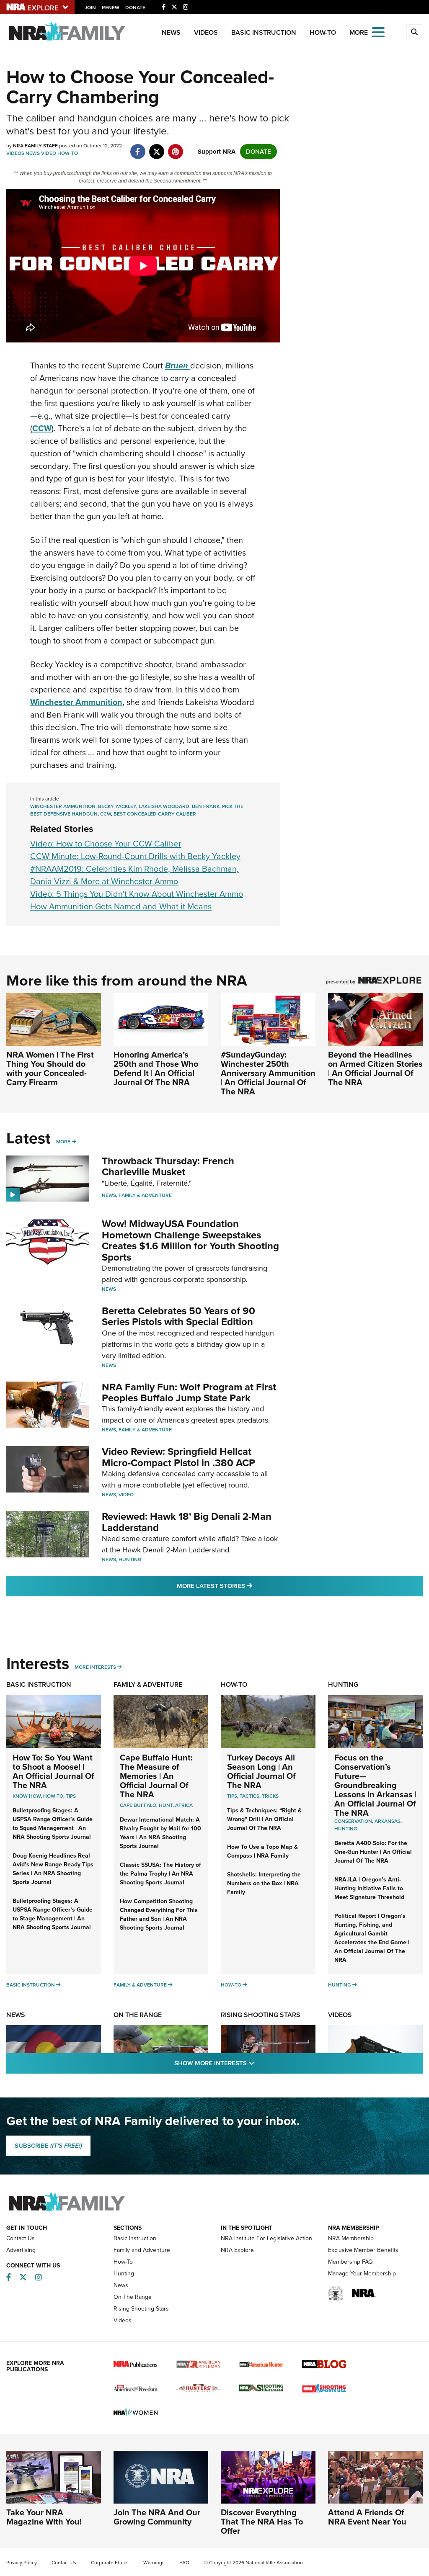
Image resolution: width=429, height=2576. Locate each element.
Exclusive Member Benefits (363, 2250)
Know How (27, 1796)
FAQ (184, 2563)
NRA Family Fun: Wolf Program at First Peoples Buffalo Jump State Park (189, 1392)
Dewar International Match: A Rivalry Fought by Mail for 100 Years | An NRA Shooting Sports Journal (160, 1833)
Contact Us (21, 2238)
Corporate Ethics (110, 2563)
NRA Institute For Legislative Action (266, 2238)
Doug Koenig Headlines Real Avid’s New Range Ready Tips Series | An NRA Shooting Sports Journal (53, 1869)
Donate (135, 8)
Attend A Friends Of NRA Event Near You (367, 2517)
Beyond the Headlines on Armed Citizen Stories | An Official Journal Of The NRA (375, 1068)
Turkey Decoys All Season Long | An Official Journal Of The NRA (261, 1771)
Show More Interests (260, 2063)
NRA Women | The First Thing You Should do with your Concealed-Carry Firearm (50, 1068)
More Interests (95, 1667)
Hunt (166, 1805)
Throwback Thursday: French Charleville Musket (168, 1166)
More (63, 1142)
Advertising (21, 2250)
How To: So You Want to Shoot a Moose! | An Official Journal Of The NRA (53, 1771)
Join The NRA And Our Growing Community (157, 2517)
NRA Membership (351, 2238)
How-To (323, 32)
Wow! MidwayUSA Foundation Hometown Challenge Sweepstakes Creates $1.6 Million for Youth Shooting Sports (190, 1240)
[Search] (414, 32)
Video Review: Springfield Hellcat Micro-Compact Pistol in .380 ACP (178, 1457)
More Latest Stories (248, 1586)
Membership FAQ (350, 2262)
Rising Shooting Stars (261, 2015)
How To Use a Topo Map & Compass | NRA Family (262, 1851)
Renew (111, 8)
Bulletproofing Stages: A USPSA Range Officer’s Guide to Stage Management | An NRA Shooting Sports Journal (53, 1914)
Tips (71, 1796)
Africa (184, 1805)
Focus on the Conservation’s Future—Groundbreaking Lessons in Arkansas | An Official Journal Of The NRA (375, 1785)
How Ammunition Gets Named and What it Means (121, 906)
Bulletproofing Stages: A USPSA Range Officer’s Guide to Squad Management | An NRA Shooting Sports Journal (53, 1824)
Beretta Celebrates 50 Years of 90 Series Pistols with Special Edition (178, 1316)
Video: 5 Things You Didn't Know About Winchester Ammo (137, 894)
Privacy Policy (22, 2563)
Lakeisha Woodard (164, 806)
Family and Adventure (142, 2250)
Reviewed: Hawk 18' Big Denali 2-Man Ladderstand (187, 1522)
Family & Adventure (145, 1195)
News (171, 32)
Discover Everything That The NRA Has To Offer (262, 2522)
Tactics (249, 1796)
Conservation (353, 1821)
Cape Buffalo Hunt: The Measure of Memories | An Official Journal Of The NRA (156, 1776)
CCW (106, 814)
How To (53, 1796)
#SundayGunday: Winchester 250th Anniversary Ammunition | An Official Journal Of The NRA (268, 1073)
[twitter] (156, 147)
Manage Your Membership (362, 2274)
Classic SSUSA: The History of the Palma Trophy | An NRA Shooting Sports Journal (160, 1874)
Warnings (154, 2563)
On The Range (138, 2015)
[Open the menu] (378, 32)
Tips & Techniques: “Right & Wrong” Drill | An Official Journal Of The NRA (264, 1819)
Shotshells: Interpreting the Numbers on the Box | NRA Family (264, 1883)
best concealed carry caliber (155, 814)
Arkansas (388, 1821)
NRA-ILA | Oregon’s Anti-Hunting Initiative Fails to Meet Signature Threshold (369, 1888)
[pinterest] (175, 147)
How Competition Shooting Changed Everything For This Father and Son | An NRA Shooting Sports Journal (159, 1915)
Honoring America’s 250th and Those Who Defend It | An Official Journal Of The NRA (156, 1068)
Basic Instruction (264, 32)
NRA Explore (237, 2250)
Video (49, 153)
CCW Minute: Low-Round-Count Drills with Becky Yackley (135, 856)
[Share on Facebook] (138, 147)
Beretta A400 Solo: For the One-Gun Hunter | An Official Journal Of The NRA (373, 1852)
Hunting (130, 1559)
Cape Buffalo (138, 1805)
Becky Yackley (117, 806)
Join (90, 8)
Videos (206, 32)
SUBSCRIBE (48, 2146)
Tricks (270, 1796)
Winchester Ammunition (63, 806)
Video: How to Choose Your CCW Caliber (106, 844)
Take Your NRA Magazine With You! (44, 2517)
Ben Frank (206, 806)
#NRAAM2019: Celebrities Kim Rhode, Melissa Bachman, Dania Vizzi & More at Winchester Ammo (134, 875)
